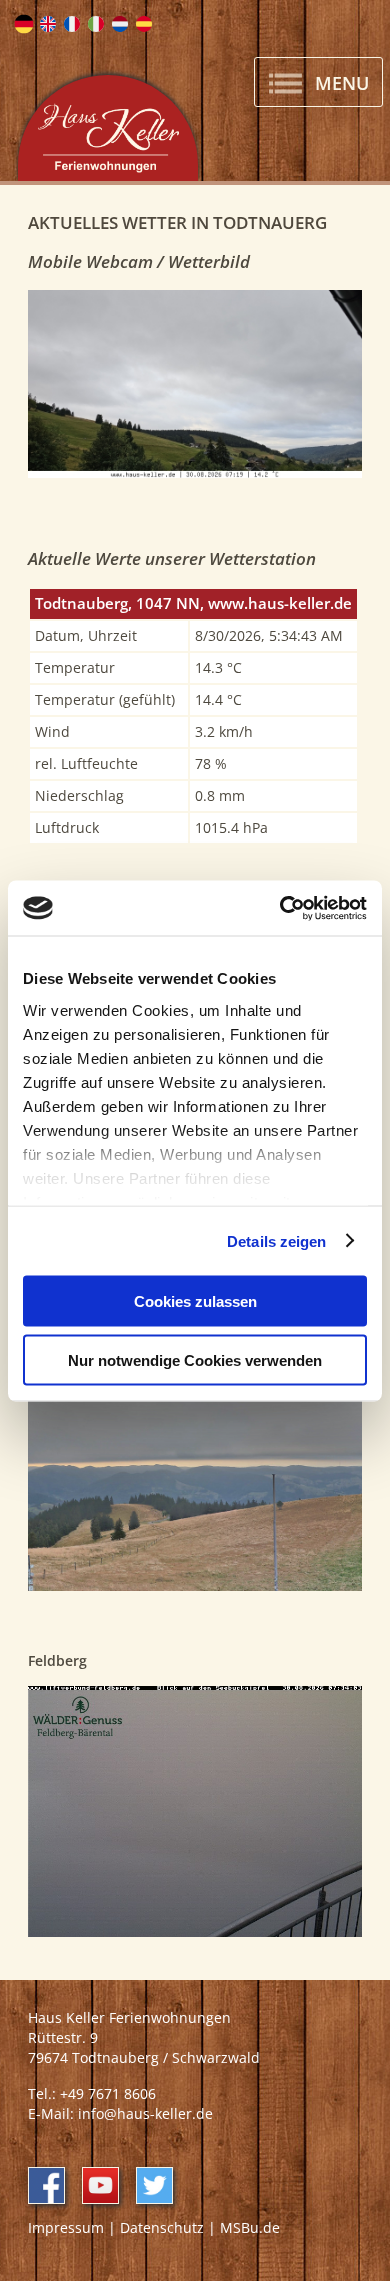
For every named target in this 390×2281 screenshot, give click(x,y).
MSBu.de (250, 2227)
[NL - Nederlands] (120, 24)
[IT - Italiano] (96, 24)
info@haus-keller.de (145, 2113)
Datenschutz (162, 2227)
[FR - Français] (72, 24)
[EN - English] (48, 24)
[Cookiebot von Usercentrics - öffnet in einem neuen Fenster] (280, 908)
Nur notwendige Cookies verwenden (195, 1359)
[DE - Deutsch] (24, 24)
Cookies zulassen (195, 1301)
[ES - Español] (144, 24)
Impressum (66, 2227)
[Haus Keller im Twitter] (154, 2185)
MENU (339, 83)
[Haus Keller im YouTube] (100, 2185)
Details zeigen (276, 1240)
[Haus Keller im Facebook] (46, 2185)
